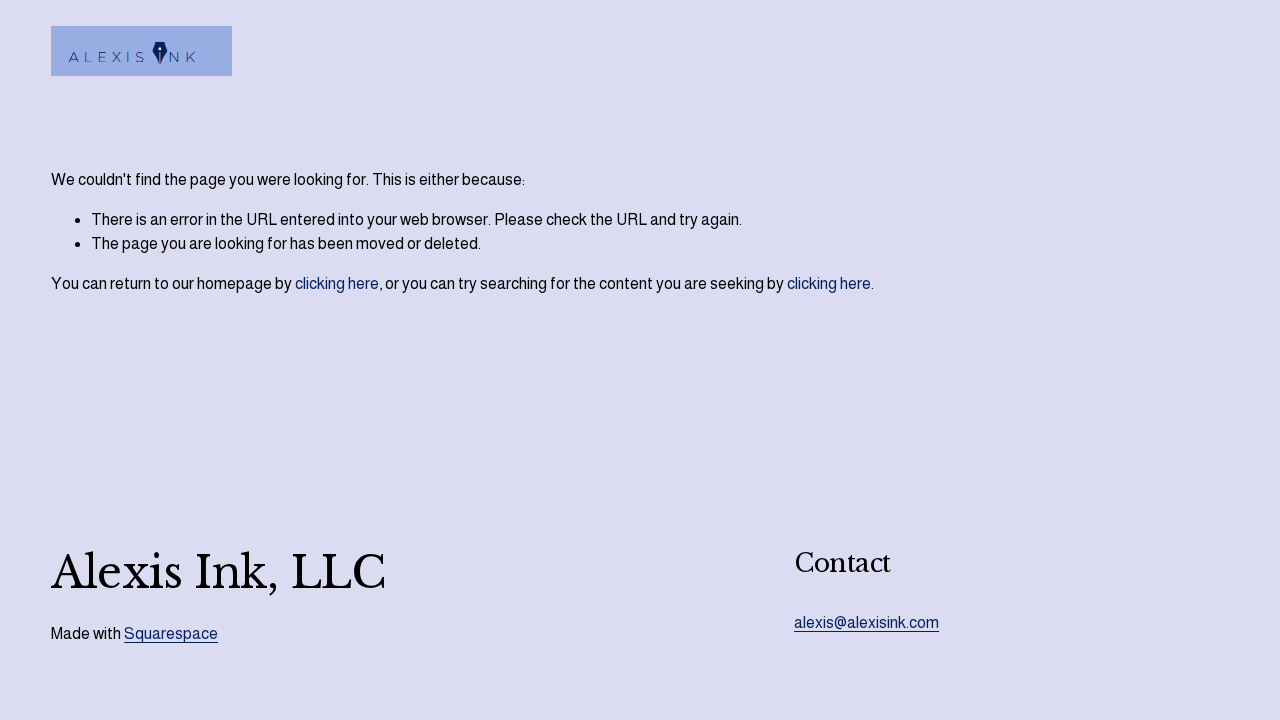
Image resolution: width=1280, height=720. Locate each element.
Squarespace (171, 633)
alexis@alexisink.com (866, 622)
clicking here (337, 283)
